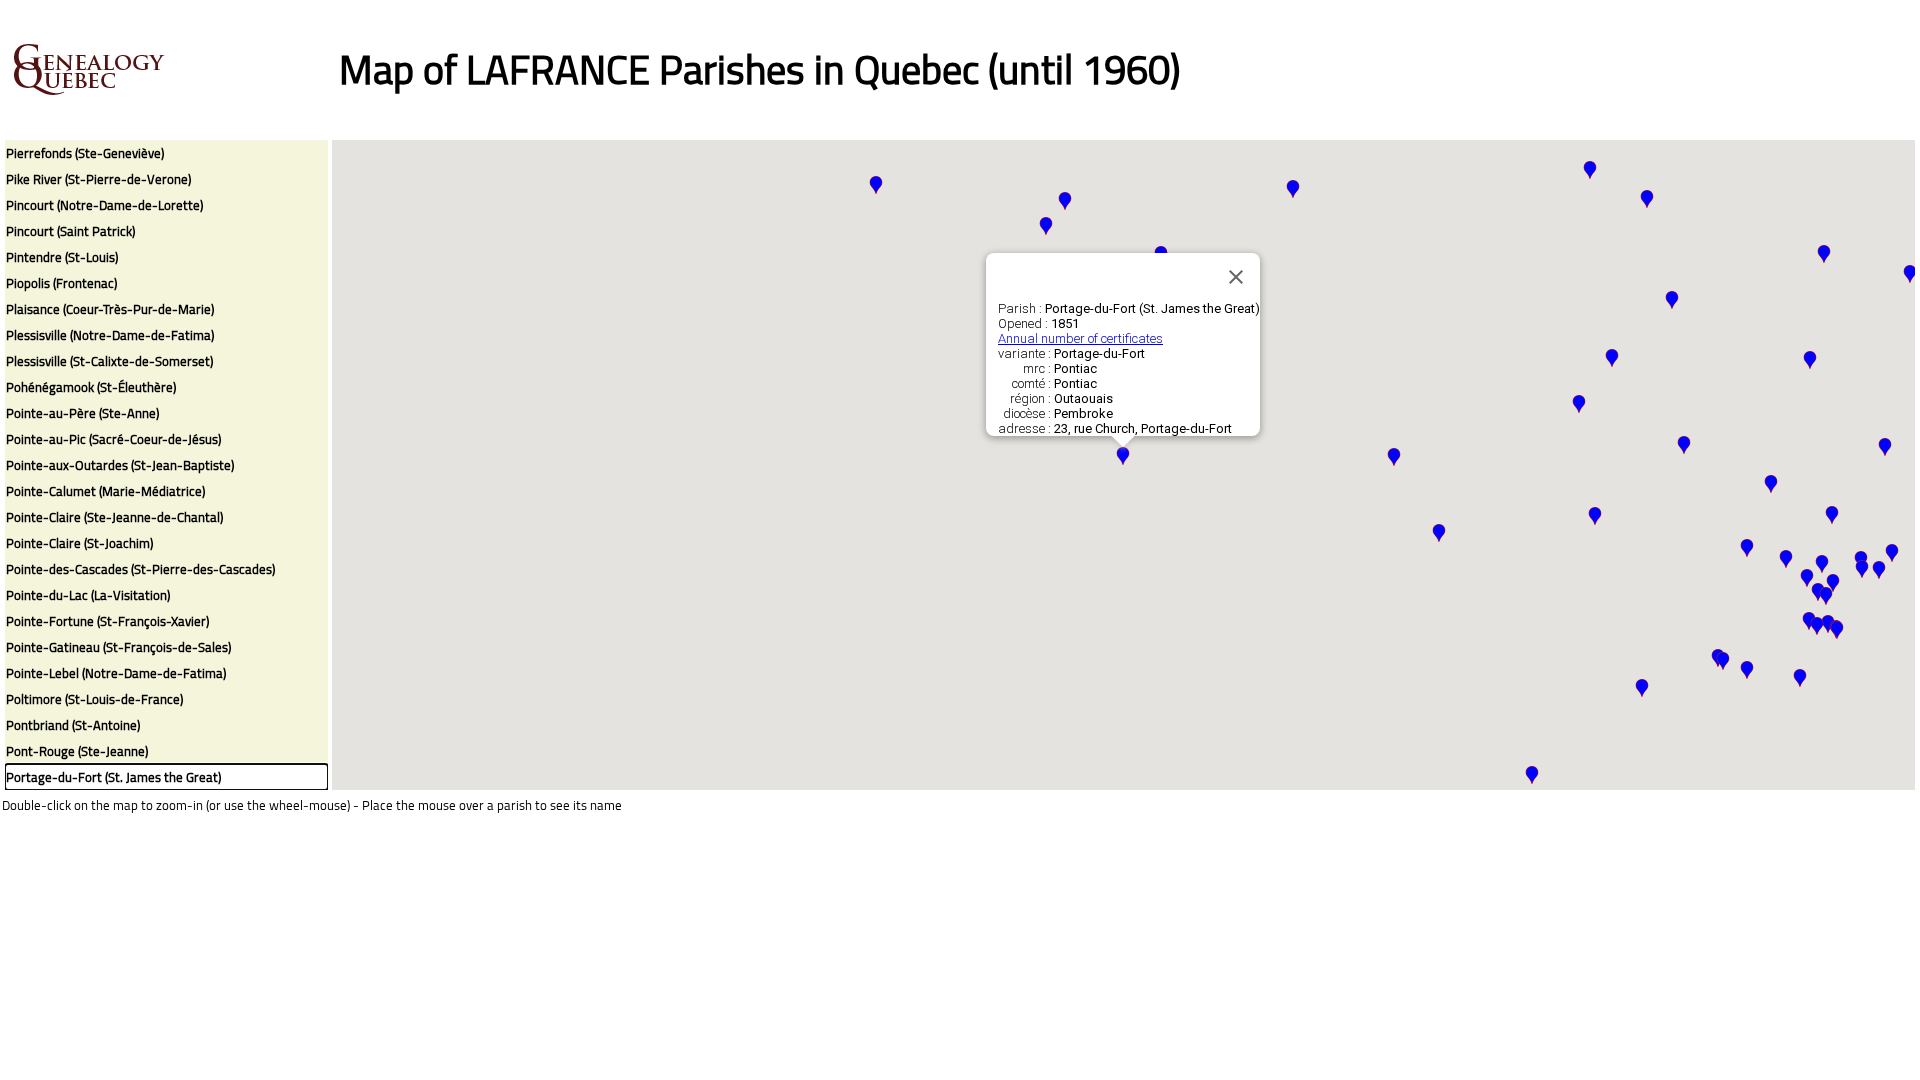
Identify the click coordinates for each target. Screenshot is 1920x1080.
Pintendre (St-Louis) (62, 257)
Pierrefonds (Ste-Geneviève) (85, 153)
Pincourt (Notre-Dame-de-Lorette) (104, 205)
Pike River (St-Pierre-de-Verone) (98, 179)
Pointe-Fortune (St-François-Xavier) (107, 621)
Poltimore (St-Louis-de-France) (94, 699)
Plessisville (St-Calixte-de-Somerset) (109, 361)
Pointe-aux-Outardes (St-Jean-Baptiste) (120, 465)
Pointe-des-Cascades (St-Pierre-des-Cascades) (140, 569)
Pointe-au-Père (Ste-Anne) (82, 413)
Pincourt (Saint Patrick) (70, 231)
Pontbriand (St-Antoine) (73, 725)
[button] (1723, 661)
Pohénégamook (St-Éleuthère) (91, 387)
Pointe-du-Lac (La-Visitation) (88, 595)
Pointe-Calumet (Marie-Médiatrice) (105, 491)
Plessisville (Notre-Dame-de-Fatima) (110, 335)
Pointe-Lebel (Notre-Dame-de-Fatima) (116, 673)
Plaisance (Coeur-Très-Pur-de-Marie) (110, 309)
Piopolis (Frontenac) (61, 283)
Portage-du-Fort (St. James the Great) (113, 777)
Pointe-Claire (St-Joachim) (79, 543)
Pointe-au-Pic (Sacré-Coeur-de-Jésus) (113, 439)
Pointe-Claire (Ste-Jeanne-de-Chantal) (114, 517)
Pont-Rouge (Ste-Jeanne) (77, 751)
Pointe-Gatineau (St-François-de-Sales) (118, 647)
